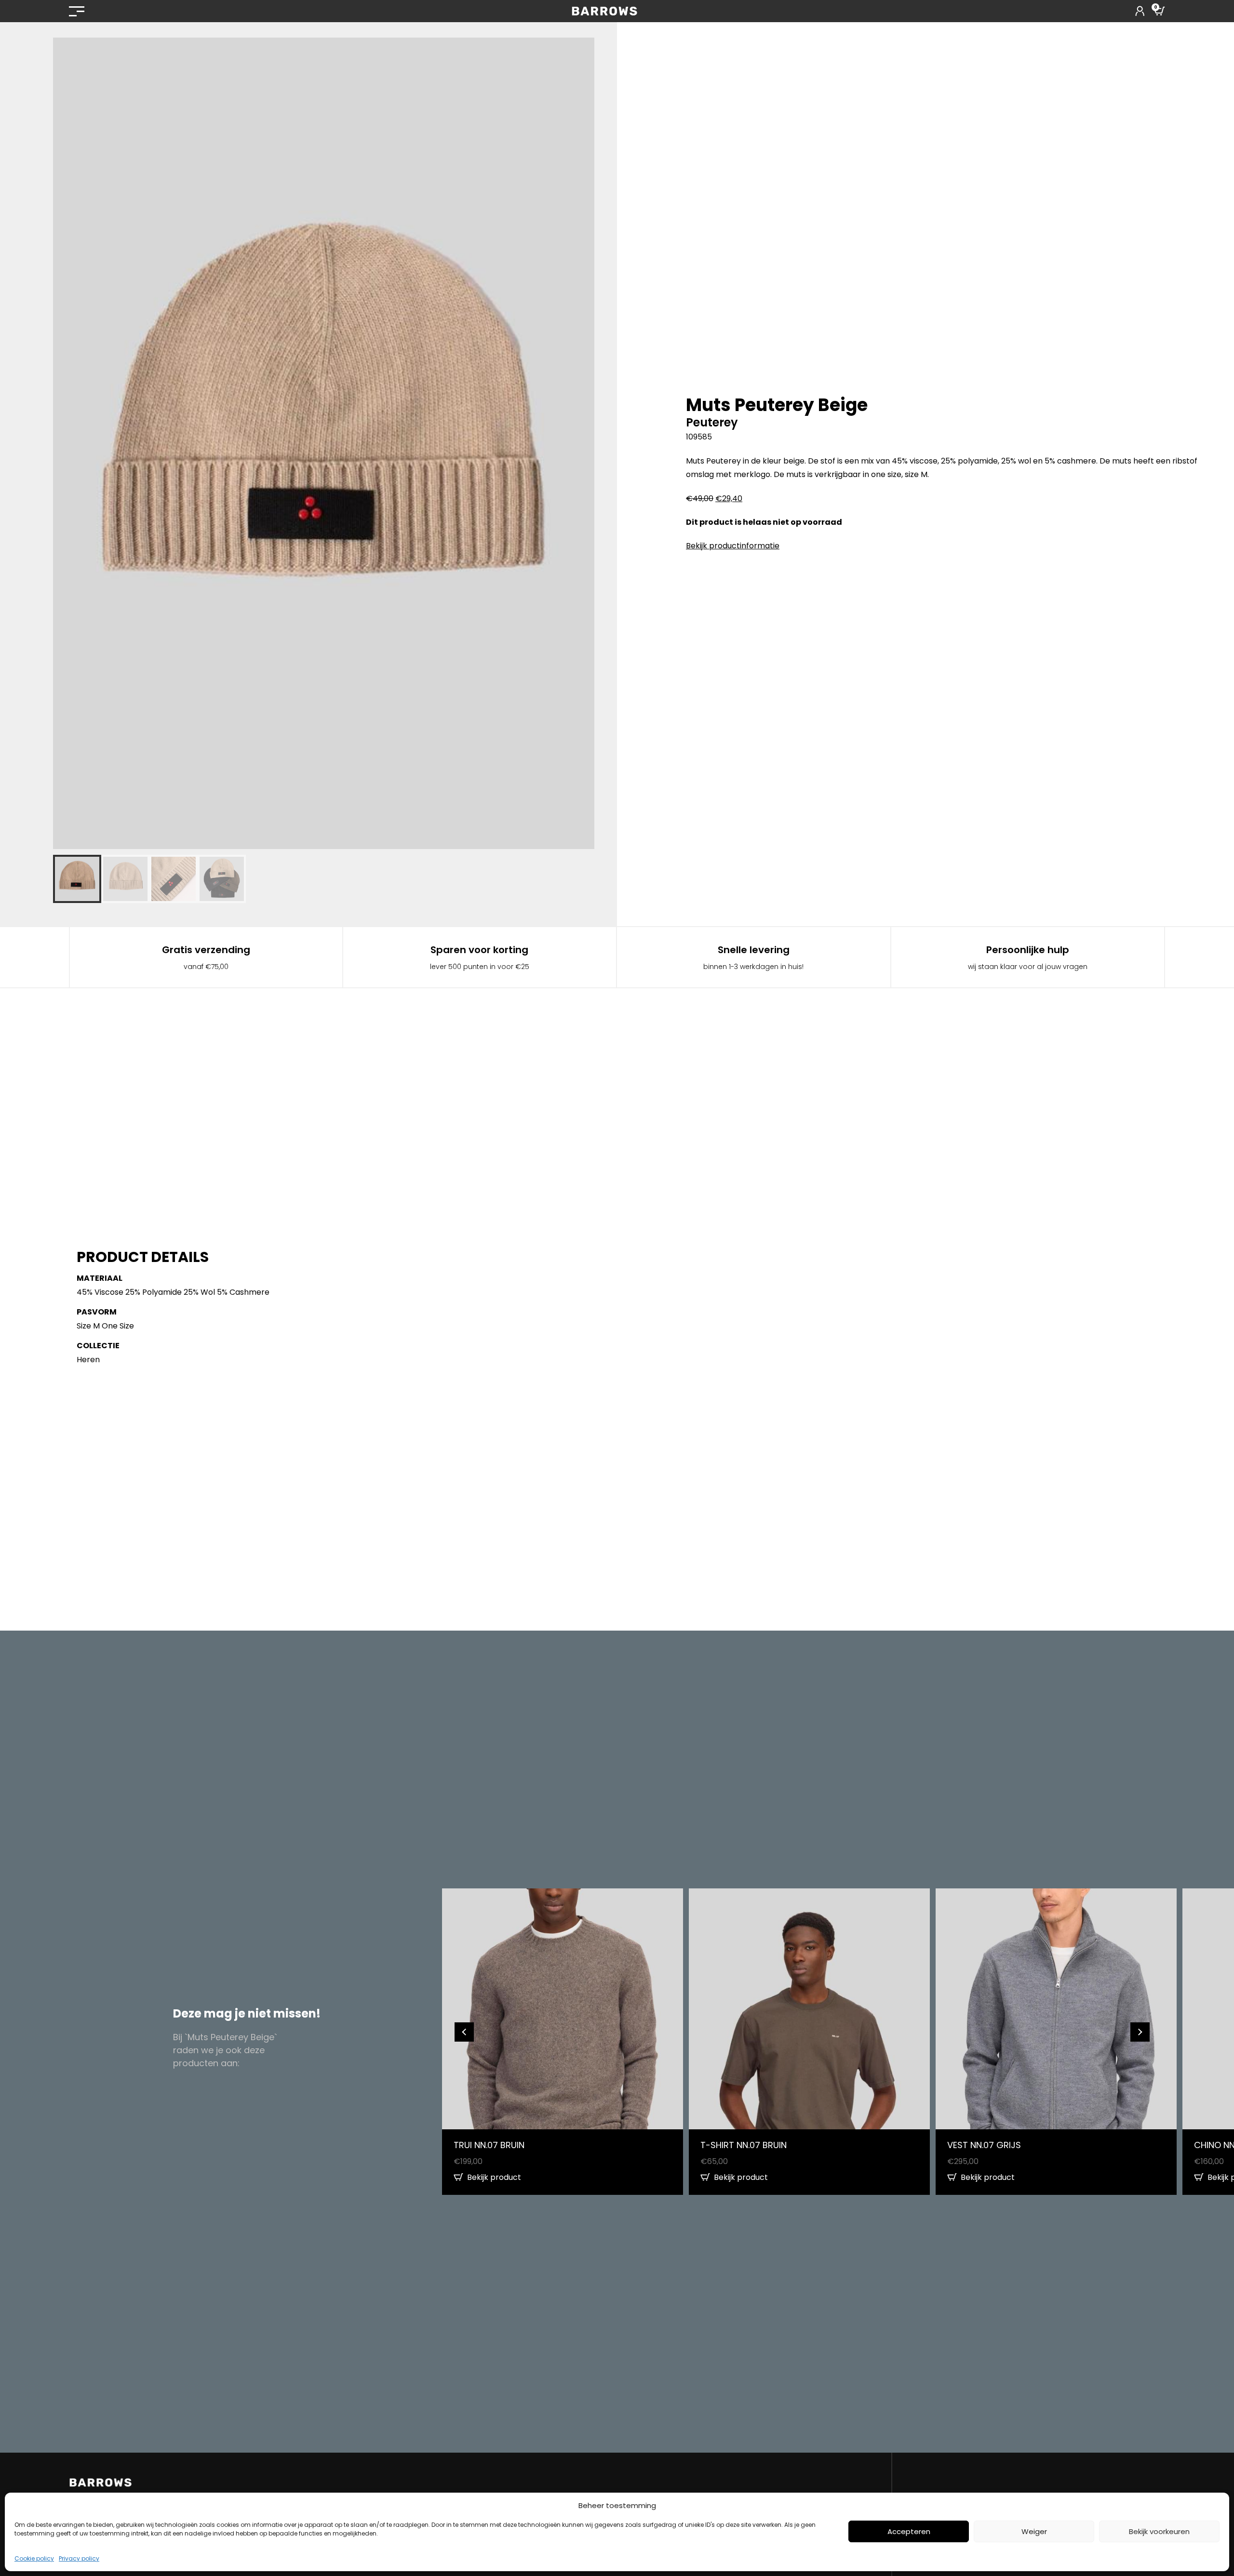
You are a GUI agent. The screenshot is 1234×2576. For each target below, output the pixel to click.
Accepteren (909, 2531)
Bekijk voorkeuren (1159, 2531)
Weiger (1034, 2531)
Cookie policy (34, 2558)
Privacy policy (79, 2558)
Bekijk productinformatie (733, 546)
